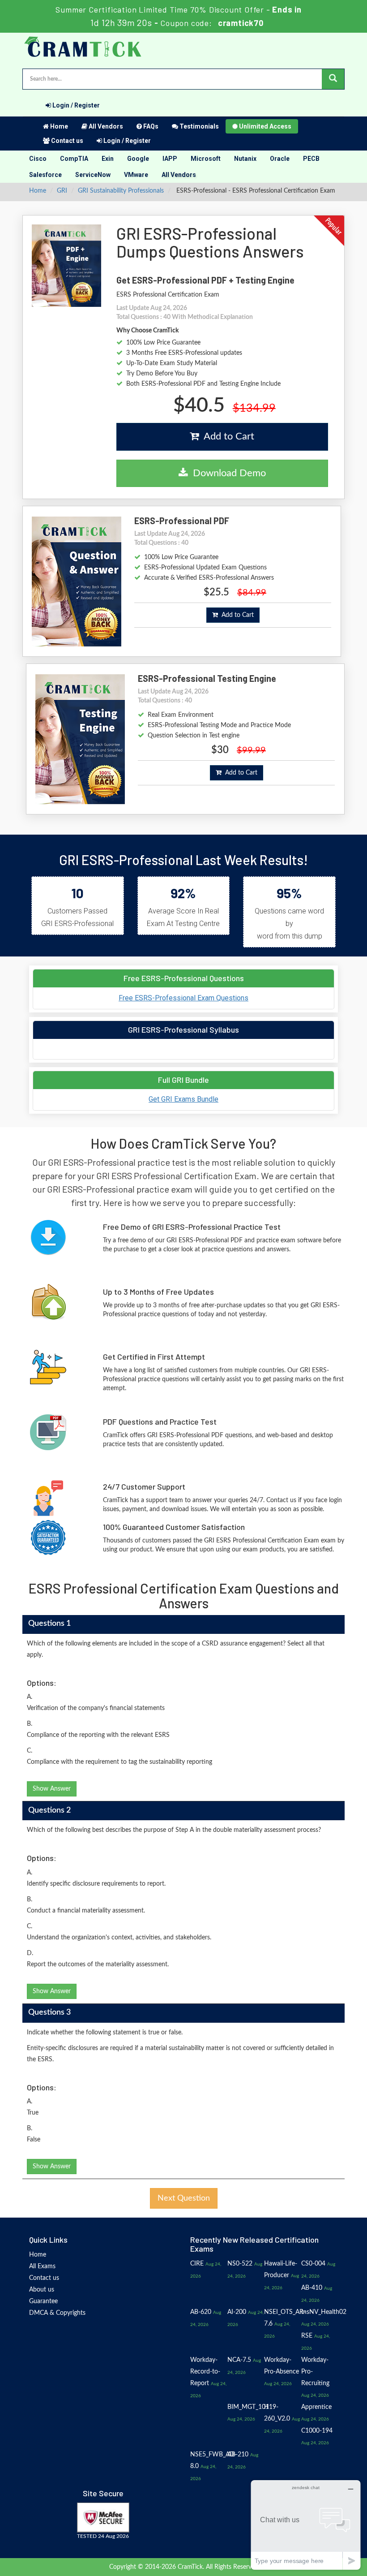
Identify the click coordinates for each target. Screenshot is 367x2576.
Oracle (280, 159)
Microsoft (206, 159)
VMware (136, 175)
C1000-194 (317, 2431)
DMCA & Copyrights (57, 2313)
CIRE (197, 2264)
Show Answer (52, 1789)
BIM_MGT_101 (248, 2407)
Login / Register (75, 105)
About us (42, 2290)
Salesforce (45, 175)
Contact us (66, 141)
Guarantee (43, 2301)
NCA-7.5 (239, 2360)
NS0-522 (240, 2264)
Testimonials (198, 126)
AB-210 (238, 2455)
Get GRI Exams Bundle (183, 1099)
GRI (62, 191)
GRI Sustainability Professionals (121, 191)
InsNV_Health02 (324, 2312)
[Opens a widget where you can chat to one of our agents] (306, 2525)
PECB (311, 159)
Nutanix (245, 159)
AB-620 (201, 2312)
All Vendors (105, 126)
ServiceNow (93, 175)
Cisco (38, 159)
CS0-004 (313, 2264)
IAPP (170, 159)
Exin (108, 159)
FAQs (150, 126)
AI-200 (237, 2312)
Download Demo (227, 473)
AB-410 (312, 2288)
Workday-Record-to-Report (205, 2372)
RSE (307, 2336)
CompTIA (74, 159)
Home (58, 126)
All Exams (42, 2266)
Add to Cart (226, 436)
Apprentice (316, 2407)
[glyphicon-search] (333, 79)
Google (138, 159)
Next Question (184, 2198)
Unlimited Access (265, 126)
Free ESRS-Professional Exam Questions (183, 998)
